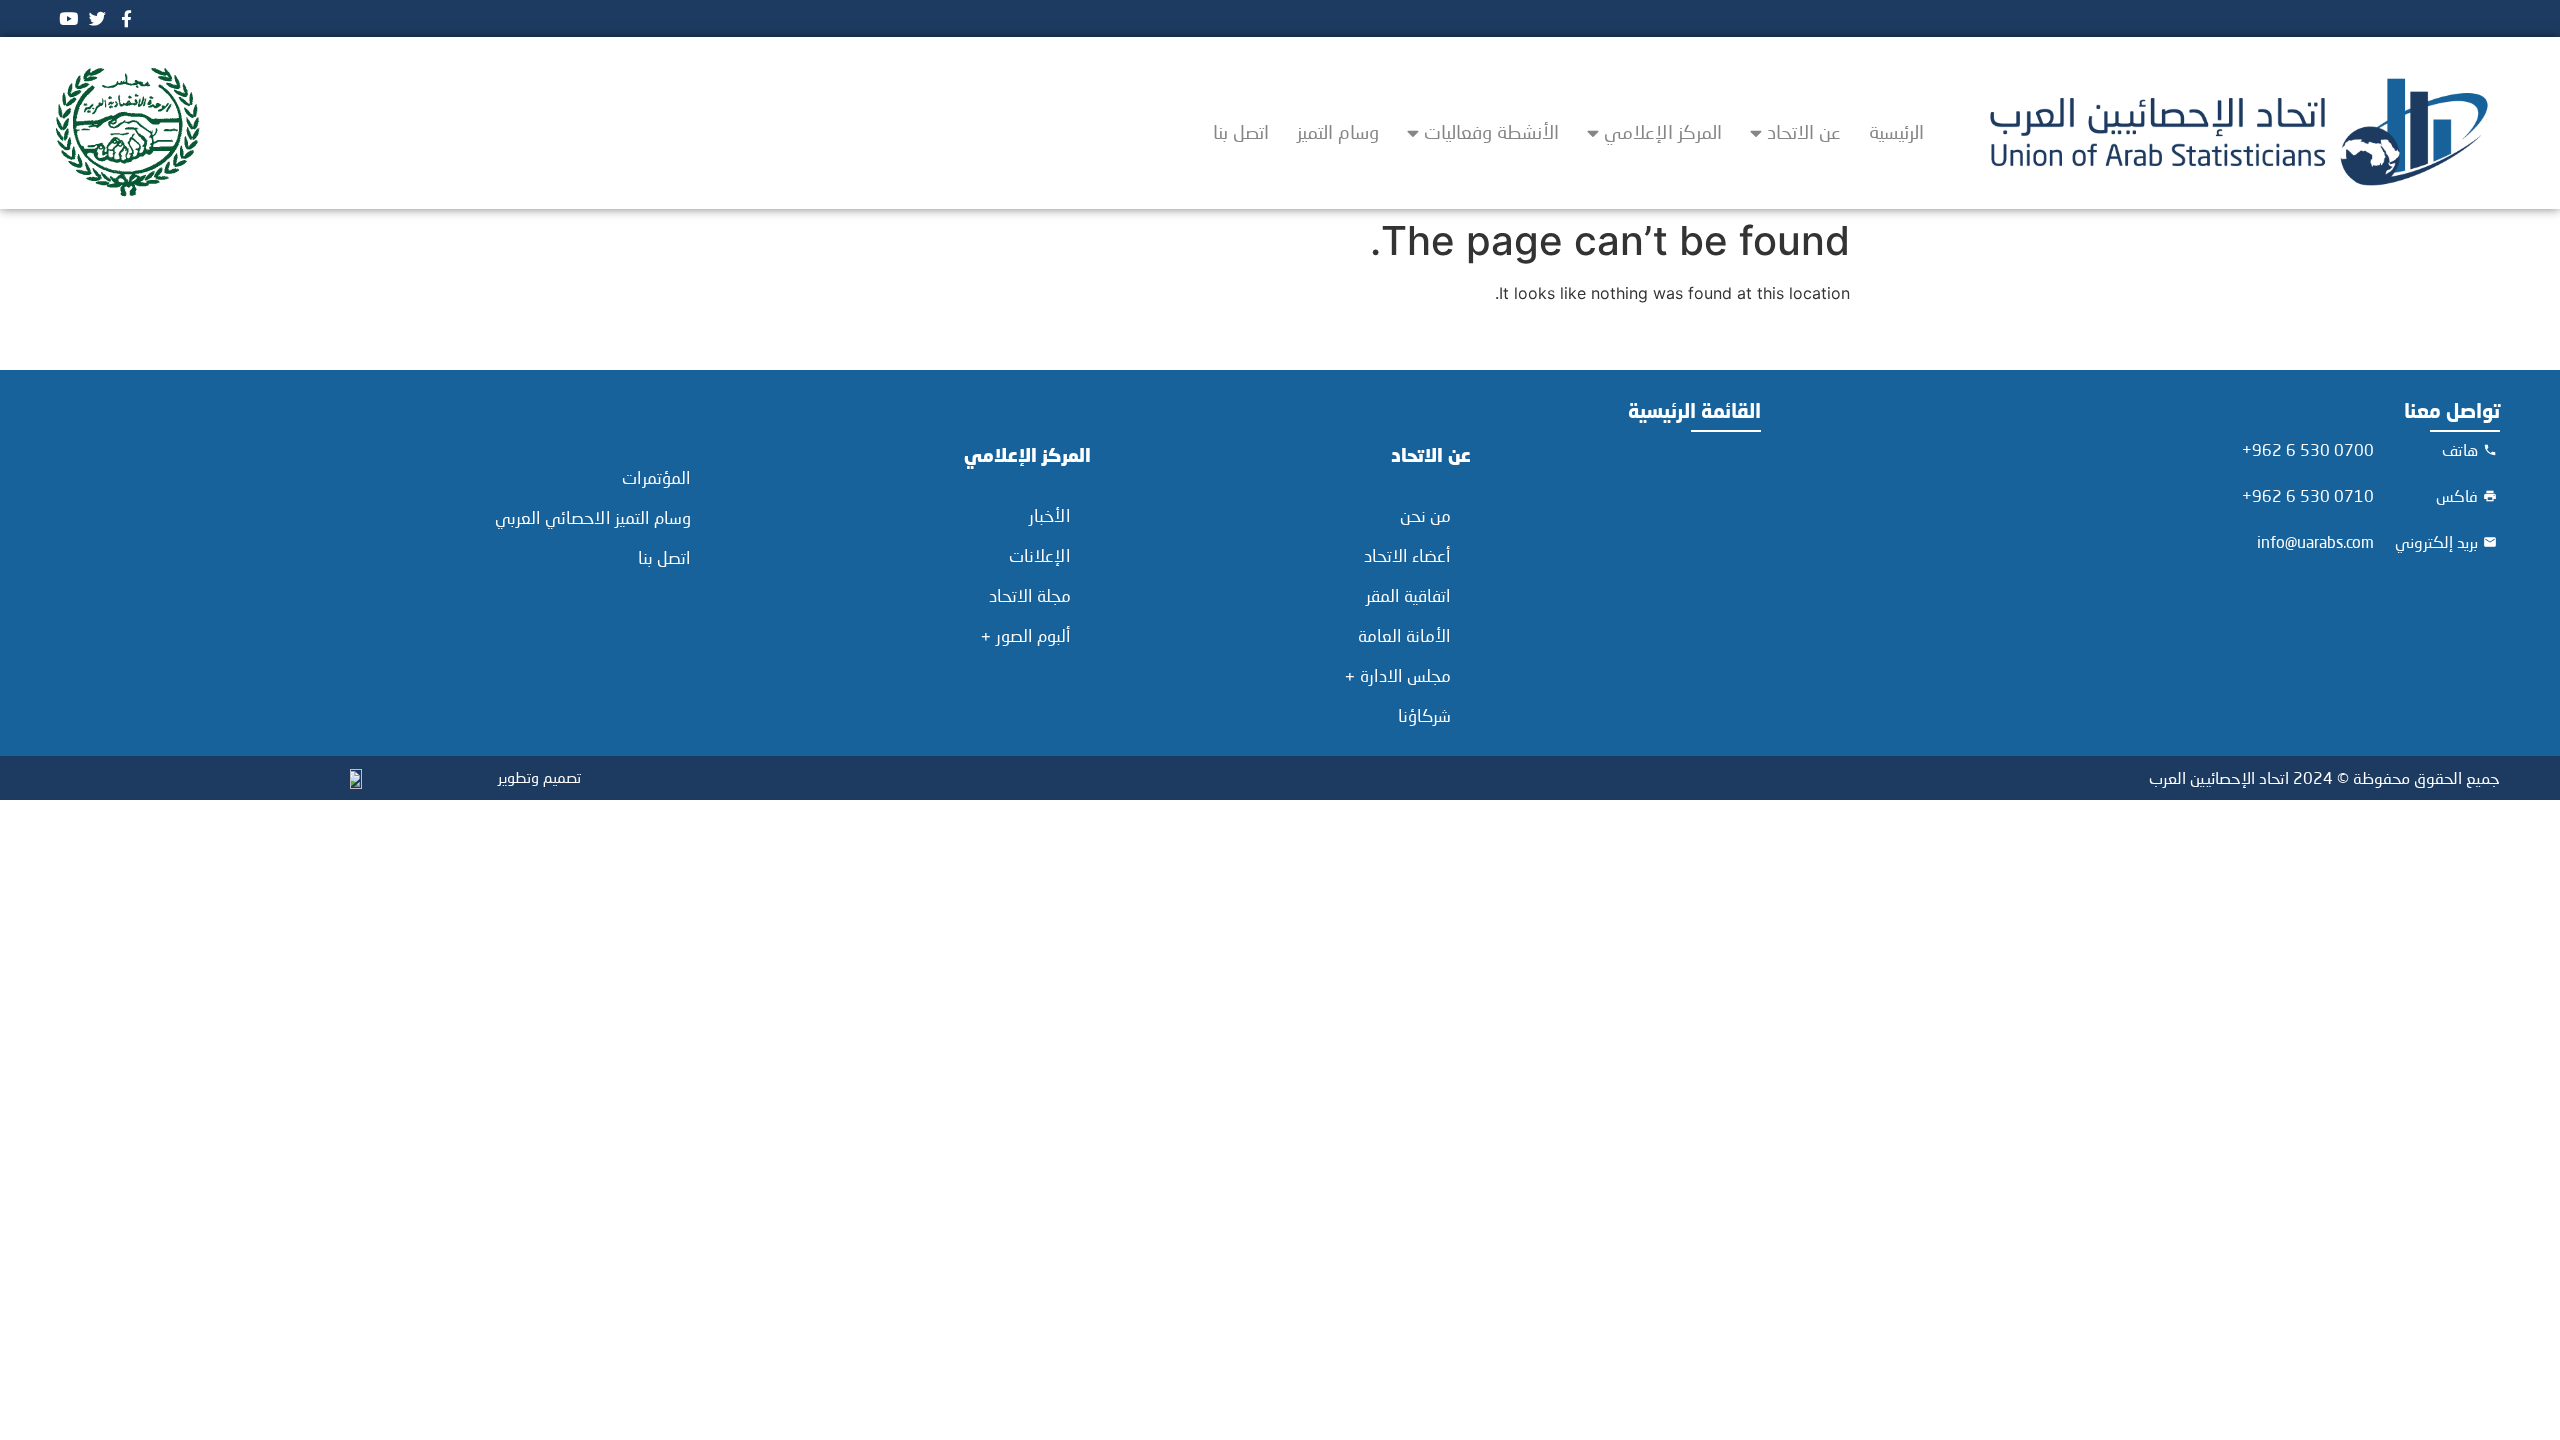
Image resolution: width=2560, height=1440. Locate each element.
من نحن (1425, 515)
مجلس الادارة (1405, 675)
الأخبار (1050, 515)
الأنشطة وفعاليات (1491, 131)
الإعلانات (1040, 555)
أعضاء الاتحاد (1407, 555)
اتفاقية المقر (1408, 595)
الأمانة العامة (1404, 635)
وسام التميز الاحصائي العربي (593, 517)
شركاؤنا (1424, 715)
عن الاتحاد (1804, 131)
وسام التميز (1338, 131)
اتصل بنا (1241, 131)
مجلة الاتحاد (1030, 595)
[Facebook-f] (126, 18)
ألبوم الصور (1033, 635)
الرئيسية (1896, 131)
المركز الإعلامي (1663, 131)
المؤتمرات (656, 477)
